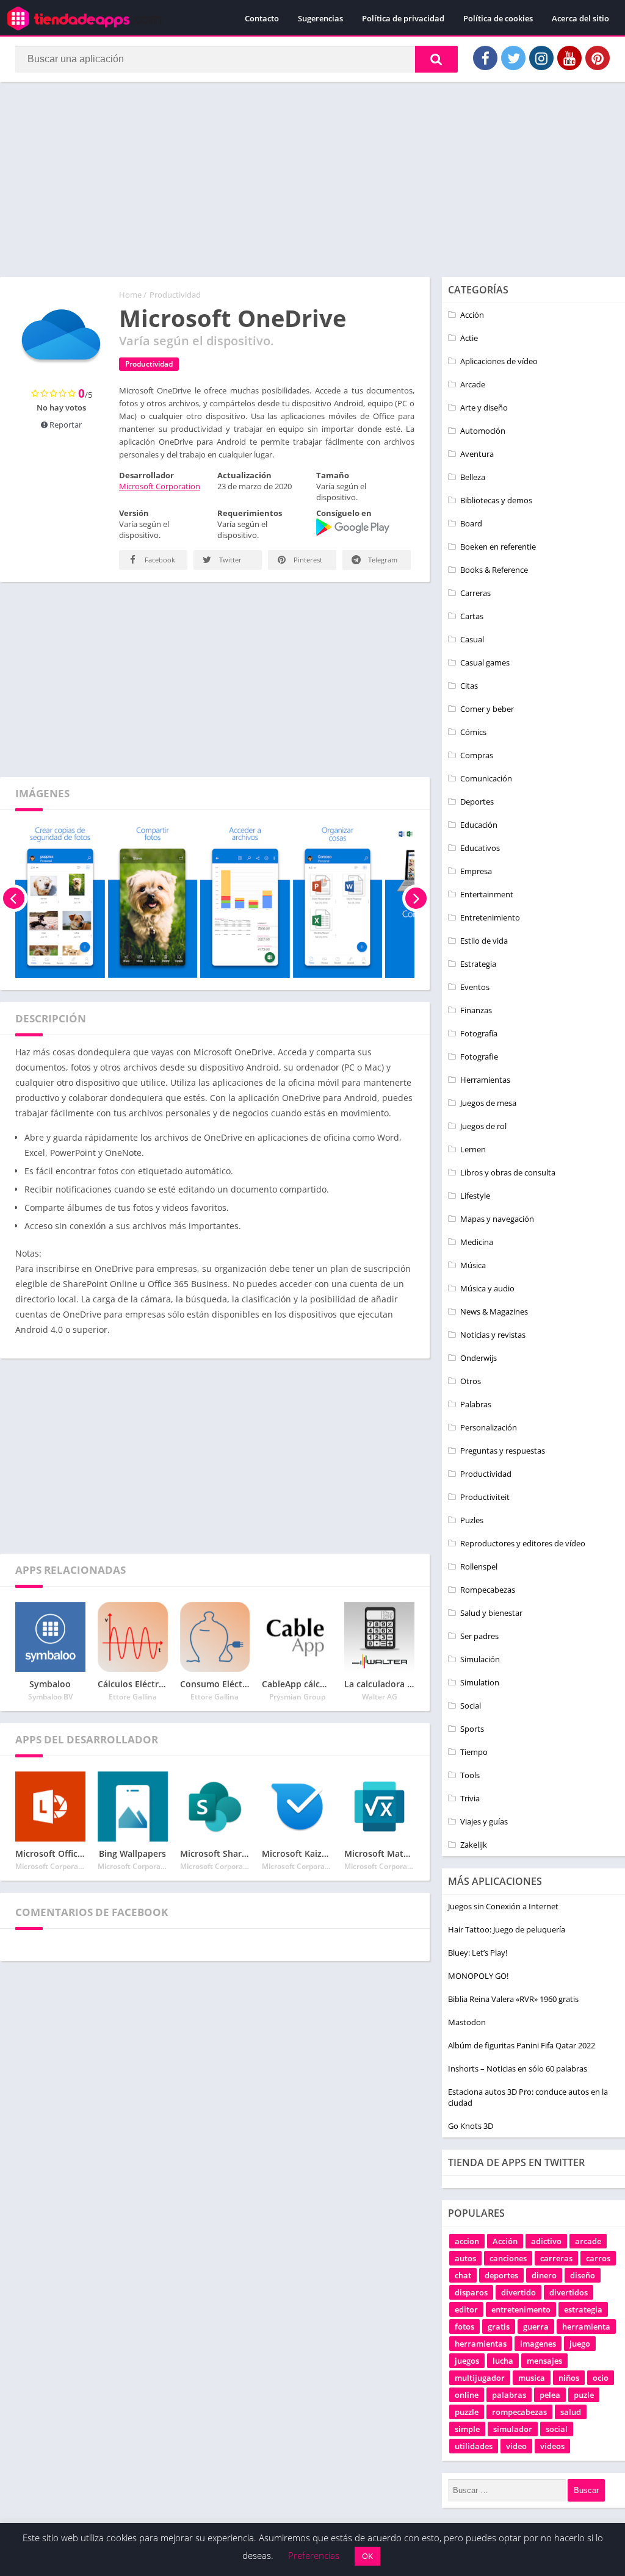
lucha (503, 2361)
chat (463, 2275)
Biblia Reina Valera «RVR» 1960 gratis (513, 1999)
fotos (464, 2327)
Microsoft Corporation (160, 486)
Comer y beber (487, 709)
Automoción (483, 431)
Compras (477, 755)
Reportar (65, 425)
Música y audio (487, 1288)
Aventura (477, 454)
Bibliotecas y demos (496, 500)
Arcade (473, 384)
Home (130, 295)
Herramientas (485, 1080)
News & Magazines (494, 1311)
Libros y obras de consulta (508, 1172)
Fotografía (479, 1033)
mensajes (544, 2361)
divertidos (569, 2292)
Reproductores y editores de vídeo (523, 1543)
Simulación (480, 1659)
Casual (472, 639)
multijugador (480, 2378)
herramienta (586, 2327)
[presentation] (14, 899)
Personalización (489, 1427)
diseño (583, 2275)
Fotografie (479, 1057)
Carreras (475, 593)
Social (471, 1706)
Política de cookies (498, 18)
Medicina (477, 1242)
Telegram (382, 560)
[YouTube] (569, 58)
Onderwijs (479, 1358)
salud (571, 2412)
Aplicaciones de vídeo (499, 361)
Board (471, 523)
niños (569, 2378)
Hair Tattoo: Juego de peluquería (507, 1929)
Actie (469, 338)
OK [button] (367, 2556)
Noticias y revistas (493, 1335)
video (516, 2446)
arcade (588, 2241)
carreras (556, 2258)
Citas (469, 686)
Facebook (159, 560)
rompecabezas (519, 2412)
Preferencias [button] (314, 2555)
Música (473, 1265)
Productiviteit (485, 1497)
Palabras (476, 1404)
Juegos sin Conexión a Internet (503, 1906)
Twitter (229, 560)
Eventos (475, 987)
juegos (467, 2361)
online (467, 2395)
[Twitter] (513, 58)
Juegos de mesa (488, 1103)
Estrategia (478, 964)
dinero (544, 2275)
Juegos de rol (483, 1126)
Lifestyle (475, 1196)
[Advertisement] (312, 179)
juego (580, 2344)
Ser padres (479, 1636)
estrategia (583, 2309)
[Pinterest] (598, 58)
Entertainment (487, 894)
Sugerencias (320, 18)
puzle (584, 2395)
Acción (472, 315)
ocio (601, 2378)
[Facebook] (485, 58)
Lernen (473, 1149)
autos (465, 2258)
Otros (471, 1381)
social (557, 2429)
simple (467, 2429)
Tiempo (474, 1752)
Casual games (485, 662)
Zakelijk (474, 1845)
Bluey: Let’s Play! (478, 1953)
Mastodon (467, 2022)
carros (598, 2258)
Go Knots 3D (471, 2126)
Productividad (175, 295)
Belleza (473, 477)
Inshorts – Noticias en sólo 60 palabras (518, 2068)
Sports (472, 1729)
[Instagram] (541, 58)
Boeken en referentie (498, 547)
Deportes (477, 802)
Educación (479, 825)
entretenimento (521, 2309)
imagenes (538, 2344)
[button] (436, 59)
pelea (550, 2395)
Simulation (480, 1682)
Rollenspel (479, 1566)
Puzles (472, 1520)
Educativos (480, 848)
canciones (508, 2258)
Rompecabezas (488, 1590)
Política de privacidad (403, 18)
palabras (509, 2395)
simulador (513, 2429)
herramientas (481, 2344)
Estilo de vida (484, 941)
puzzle (467, 2412)
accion (467, 2241)
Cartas (472, 616)
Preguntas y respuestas (503, 1451)
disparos (471, 2292)
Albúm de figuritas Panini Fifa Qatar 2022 (522, 2045)
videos (552, 2446)
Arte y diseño (484, 407)
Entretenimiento (490, 917)
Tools (470, 1775)
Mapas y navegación (497, 1219)
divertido (518, 2292)
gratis (499, 2327)
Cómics (473, 732)
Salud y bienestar (491, 1613)
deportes (501, 2275)
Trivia (470, 1798)
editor (466, 2309)
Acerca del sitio (580, 18)
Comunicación (486, 778)
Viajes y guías (484, 1821)
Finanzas (476, 1010)
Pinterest (307, 560)
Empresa (476, 871)
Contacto (262, 18)
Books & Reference (494, 570)
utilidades (474, 2446)
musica (532, 2378)
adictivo (546, 2241)
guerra (536, 2327)
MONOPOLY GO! (478, 1976)
